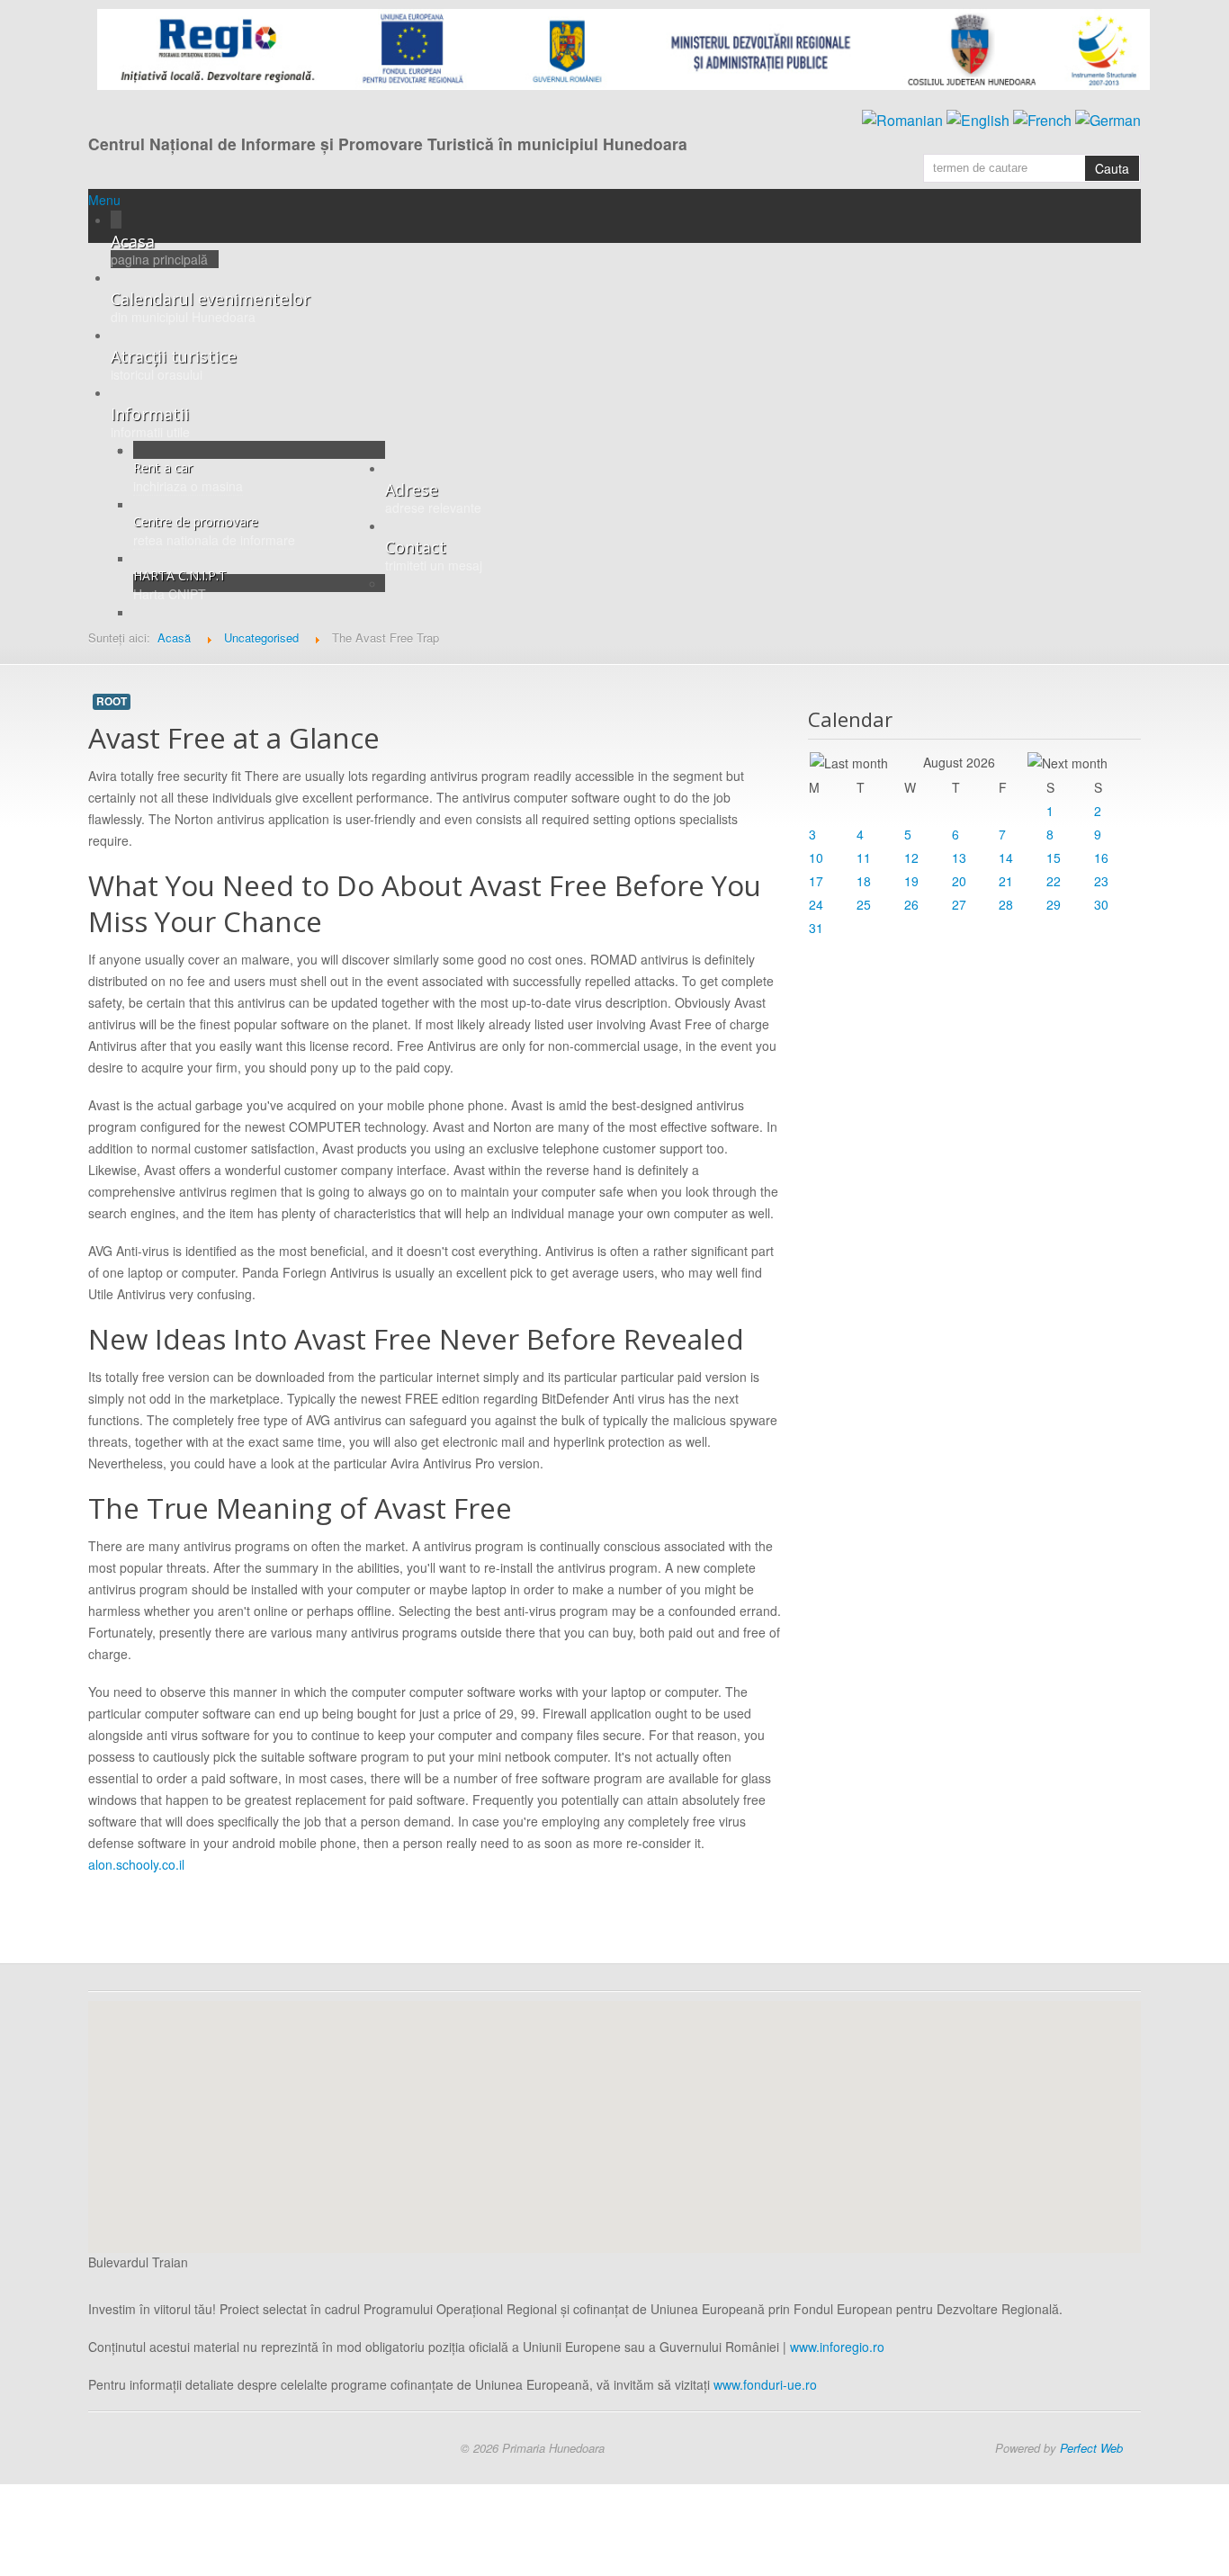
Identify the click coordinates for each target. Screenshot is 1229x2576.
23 (1101, 881)
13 (959, 857)
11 (864, 857)
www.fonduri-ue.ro (765, 2384)
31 (816, 928)
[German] (1108, 118)
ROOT (112, 701)
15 (1054, 857)
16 (1101, 857)
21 (1006, 881)
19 (911, 881)
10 (816, 857)
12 (911, 857)
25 (864, 904)
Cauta (1112, 168)
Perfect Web (1091, 2448)
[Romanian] (902, 118)
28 (1006, 904)
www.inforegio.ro (837, 2347)
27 (959, 904)
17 (816, 881)
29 (1054, 904)
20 (959, 881)
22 (1054, 881)
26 (911, 904)
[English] (978, 118)
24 (816, 904)
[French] (1042, 118)
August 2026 (959, 762)
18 (864, 881)
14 (1006, 857)
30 (1101, 904)
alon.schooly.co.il (136, 1864)
